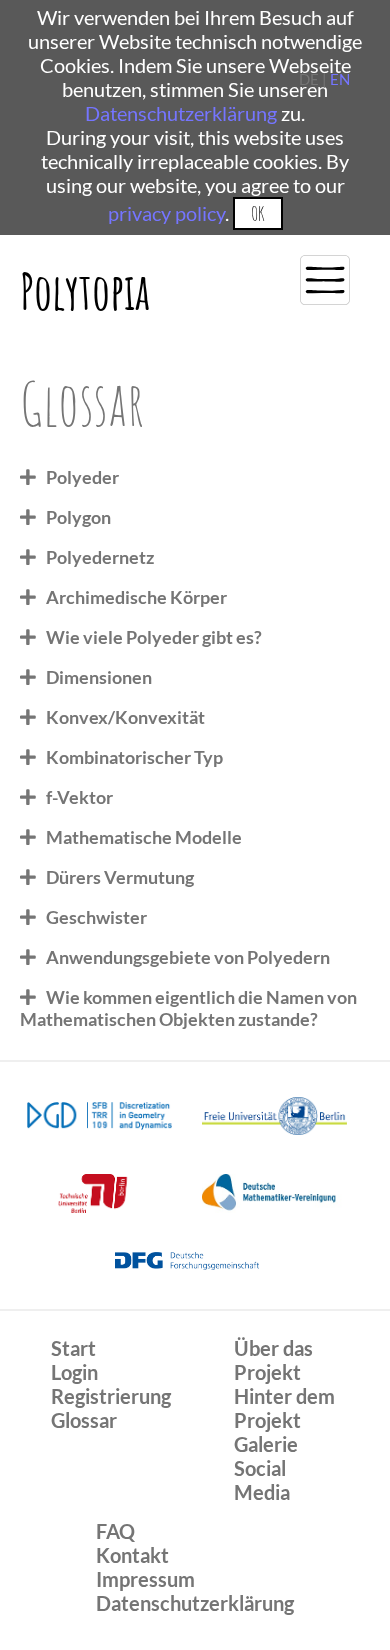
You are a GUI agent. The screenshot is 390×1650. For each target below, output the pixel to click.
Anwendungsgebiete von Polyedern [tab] (188, 957)
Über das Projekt (273, 1360)
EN (340, 79)
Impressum (145, 1579)
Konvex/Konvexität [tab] (125, 717)
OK (257, 213)
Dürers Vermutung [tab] (120, 877)
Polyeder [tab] (82, 477)
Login (74, 1372)
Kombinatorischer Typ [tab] (134, 757)
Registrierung (111, 1396)
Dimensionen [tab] (99, 677)
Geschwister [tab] (96, 917)
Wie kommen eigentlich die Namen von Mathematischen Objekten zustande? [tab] (188, 1008)
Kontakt (132, 1555)
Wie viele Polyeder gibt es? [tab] (154, 637)
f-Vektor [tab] (79, 797)
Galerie (266, 1444)
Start (73, 1348)
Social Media (262, 1480)
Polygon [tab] (78, 517)
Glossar (84, 1420)
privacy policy (166, 213)
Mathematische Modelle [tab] (144, 837)
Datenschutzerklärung (181, 113)
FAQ (115, 1531)
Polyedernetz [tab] (100, 557)
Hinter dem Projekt (284, 1408)
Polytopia (85, 290)
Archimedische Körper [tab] (136, 597)
